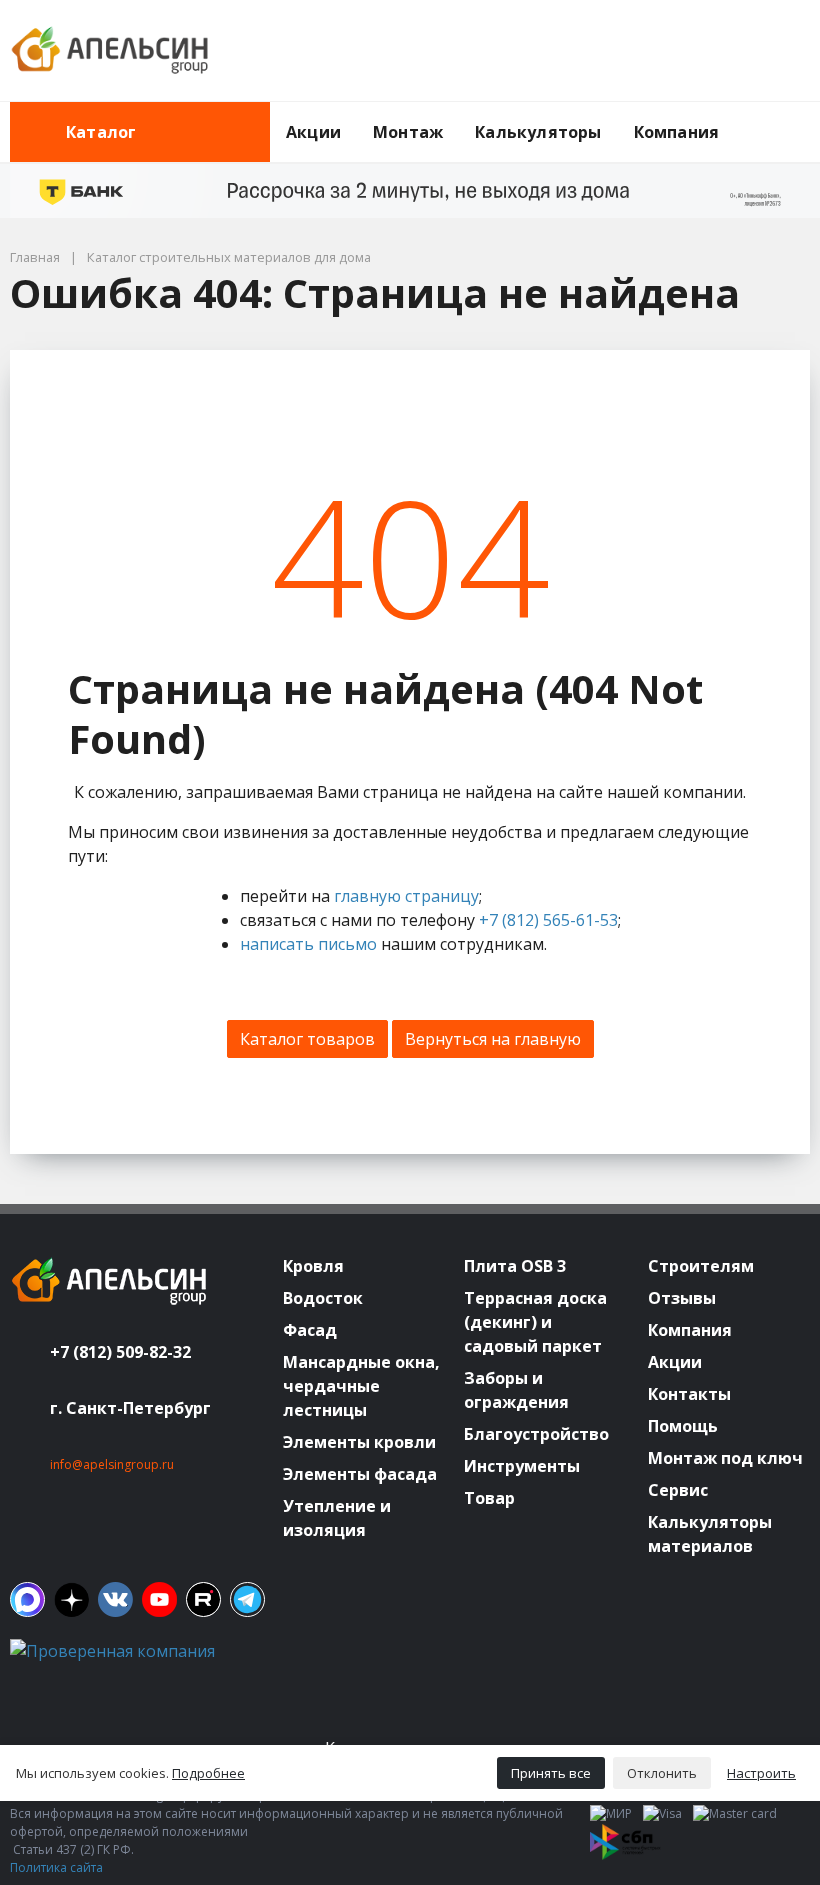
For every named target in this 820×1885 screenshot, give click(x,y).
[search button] (802, 114)
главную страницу (406, 896)
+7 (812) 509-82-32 (120, 1352)
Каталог (101, 132)
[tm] (247, 1599)
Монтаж (408, 132)
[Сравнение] (731, 51)
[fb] (27, 1599)
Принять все (551, 1773)
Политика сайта (56, 1867)
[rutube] (203, 1599)
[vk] (115, 1599)
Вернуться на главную (493, 1039)
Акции (313, 132)
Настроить (761, 1773)
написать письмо (308, 944)
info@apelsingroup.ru (112, 1464)
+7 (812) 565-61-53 (548, 920)
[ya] (71, 1599)
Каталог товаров (307, 1039)
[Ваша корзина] (777, 51)
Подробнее (208, 1773)
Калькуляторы (538, 132)
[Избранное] (685, 51)
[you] (159, 1599)
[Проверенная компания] (112, 1651)
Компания (677, 132)
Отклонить (662, 1773)
